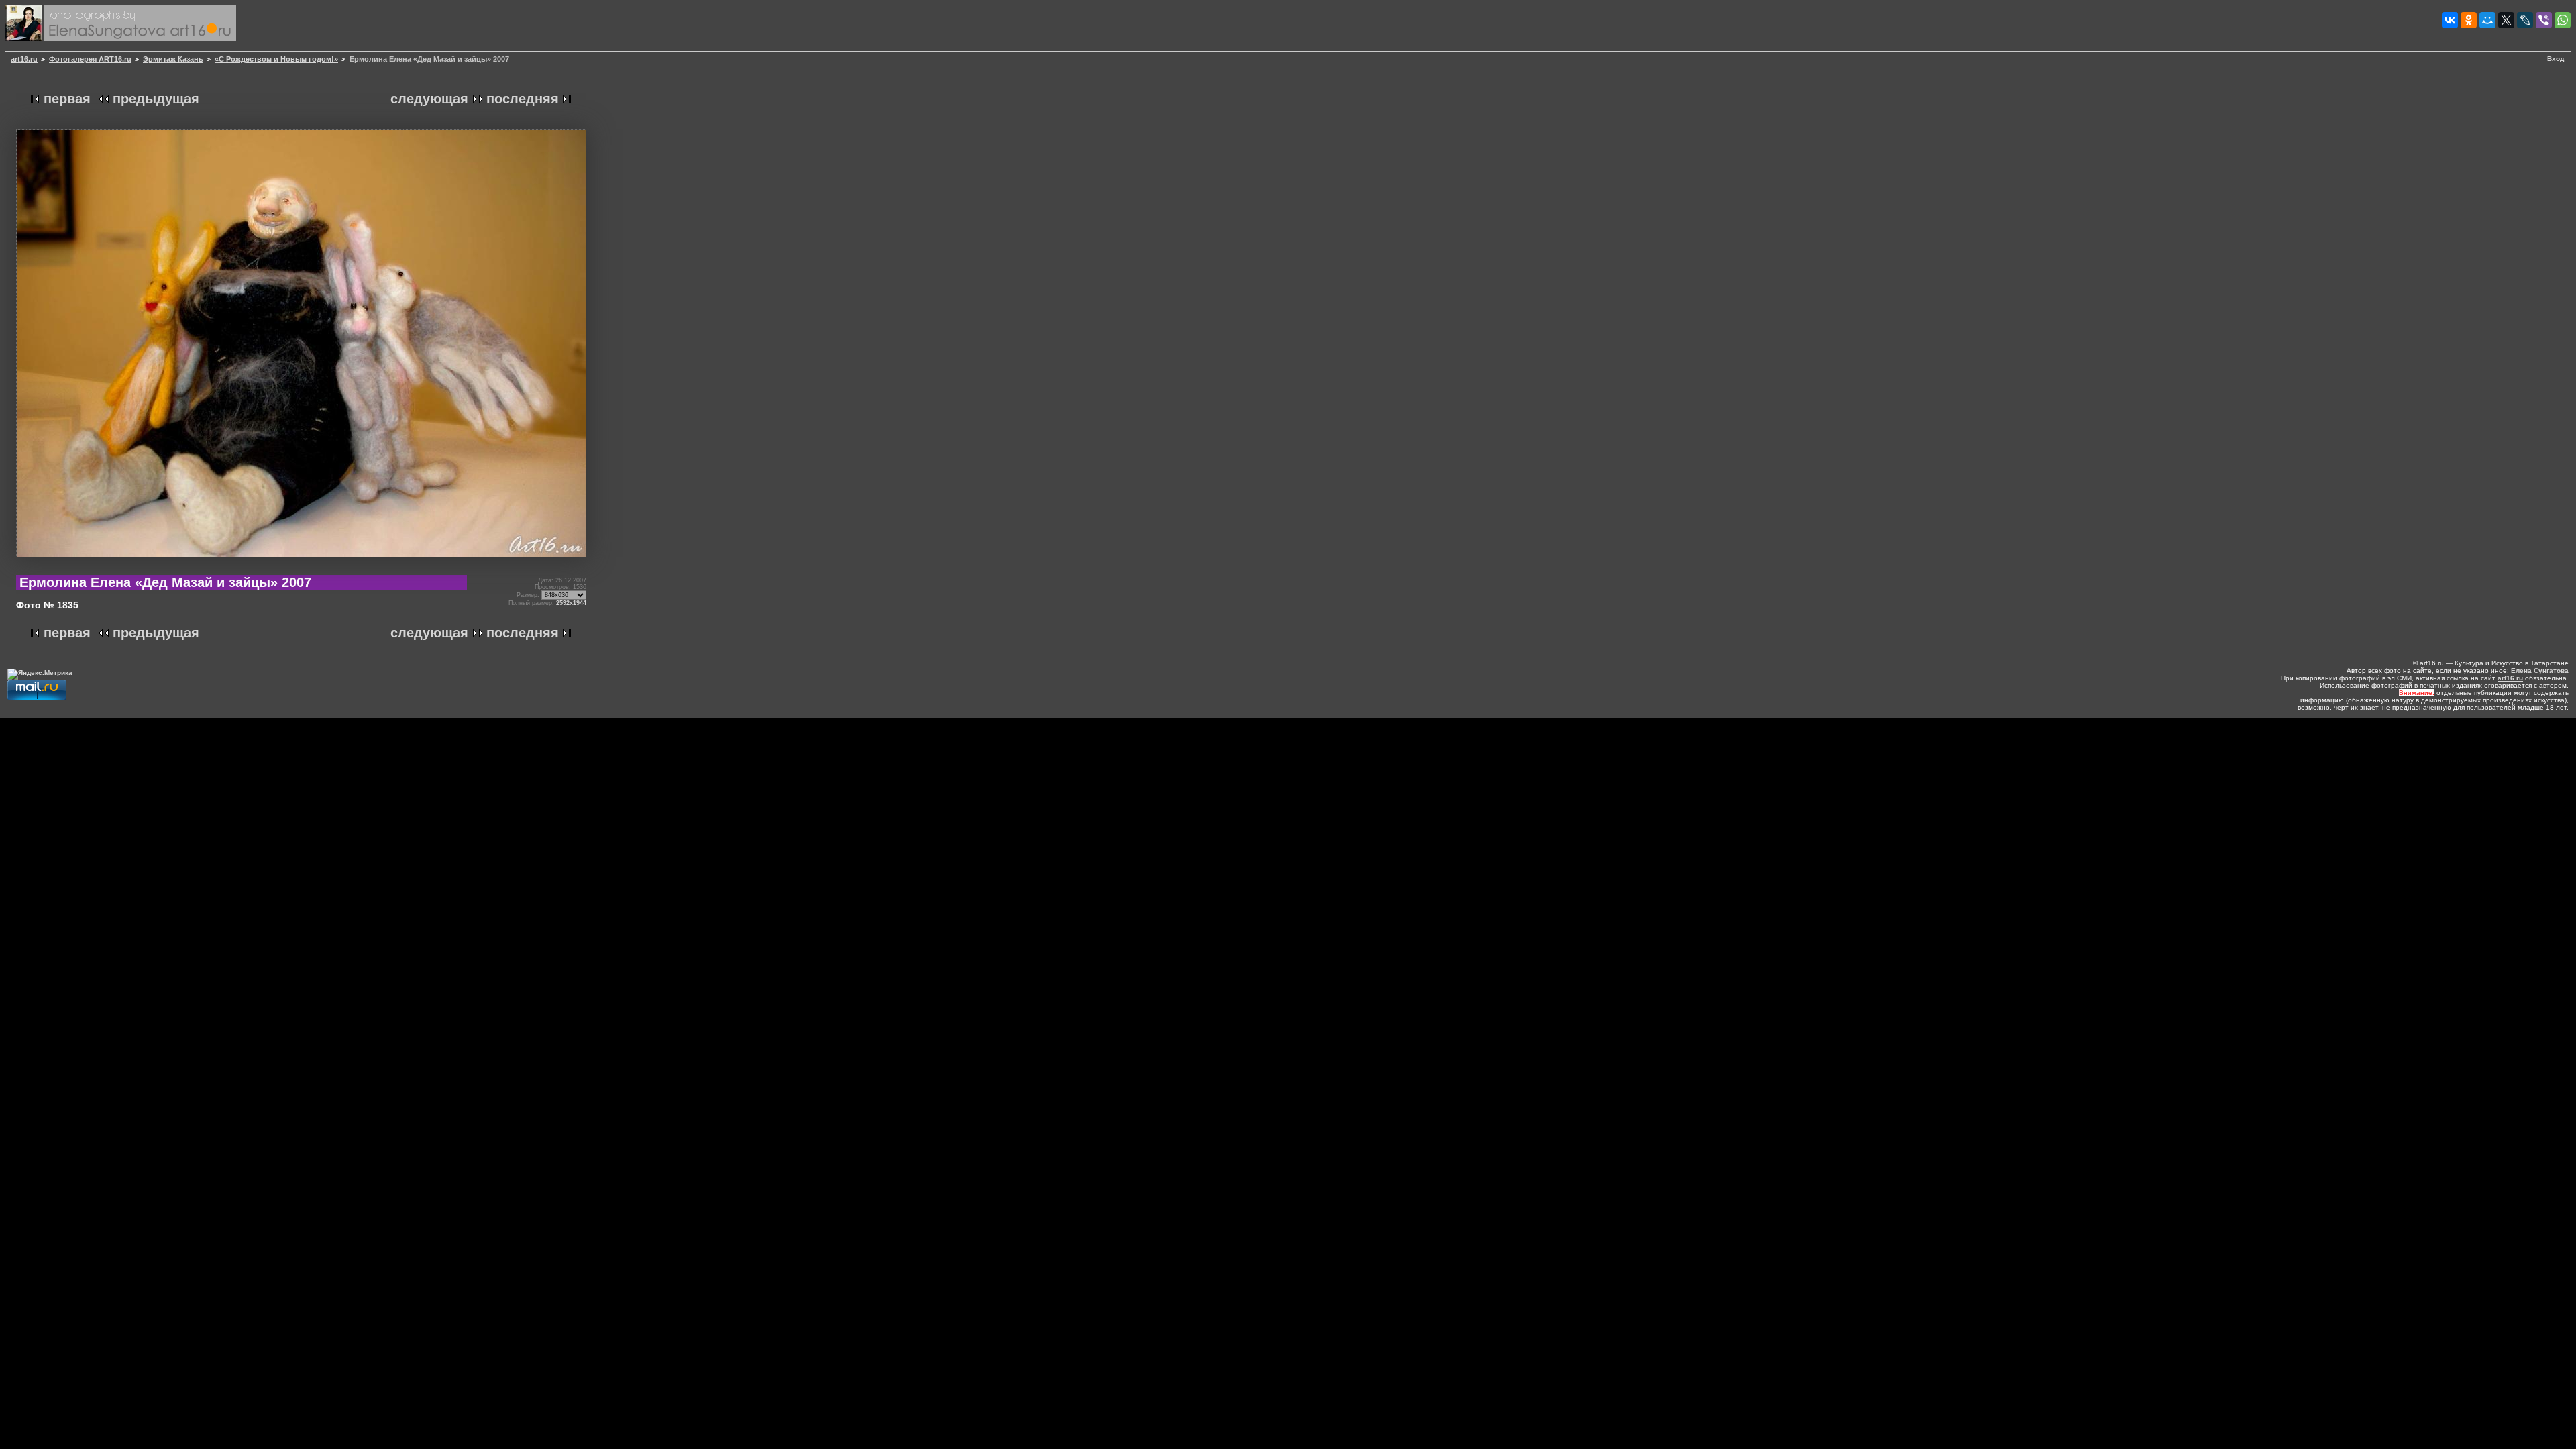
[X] (2506, 20)
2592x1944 (571, 603)
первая (67, 99)
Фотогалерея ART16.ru (90, 59)
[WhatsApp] (2563, 20)
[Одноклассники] (2469, 20)
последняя (523, 99)
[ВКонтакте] (2450, 20)
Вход (2556, 59)
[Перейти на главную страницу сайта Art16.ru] (25, 39)
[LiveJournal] (2525, 20)
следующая (429, 99)
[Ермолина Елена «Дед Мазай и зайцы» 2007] (301, 562)
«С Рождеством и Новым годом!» (276, 59)
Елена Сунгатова (2540, 670)
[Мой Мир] (2487, 20)
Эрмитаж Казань (173, 59)
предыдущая (156, 99)
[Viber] (2544, 20)
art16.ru (24, 59)
